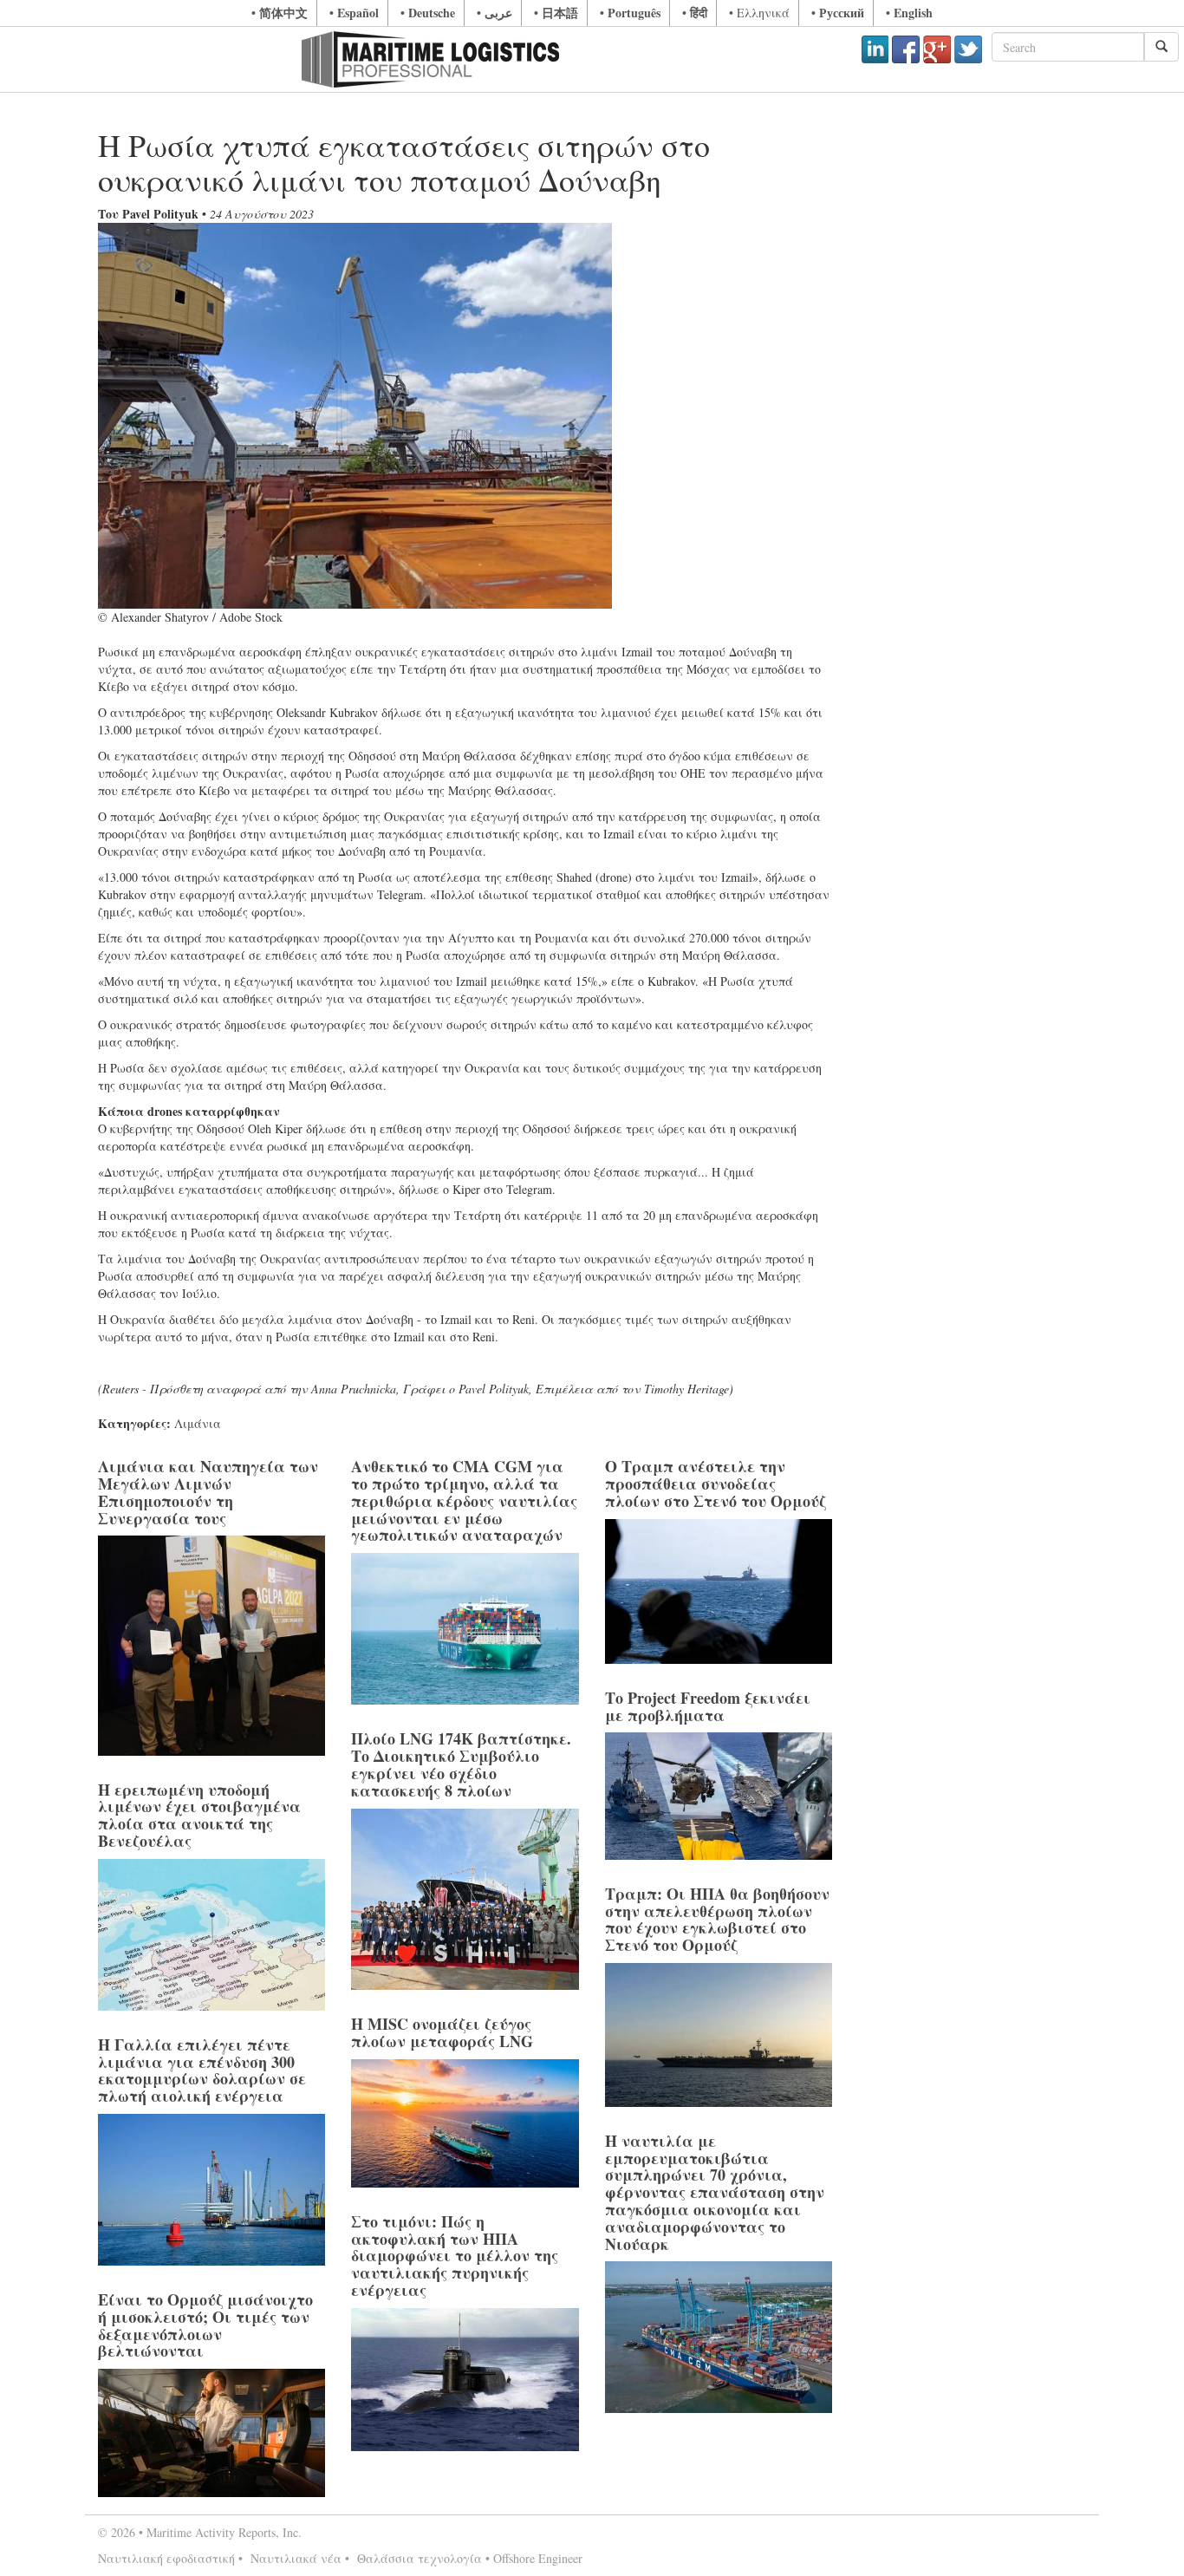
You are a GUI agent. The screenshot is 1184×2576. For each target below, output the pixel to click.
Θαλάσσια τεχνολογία (417, 2558)
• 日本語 (556, 13)
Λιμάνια (198, 1423)
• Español (354, 13)
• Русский (838, 13)
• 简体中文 (280, 13)
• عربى (494, 13)
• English (909, 13)
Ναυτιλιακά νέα (294, 2558)
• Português (630, 13)
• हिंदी (695, 13)
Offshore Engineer (538, 2558)
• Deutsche (428, 13)
